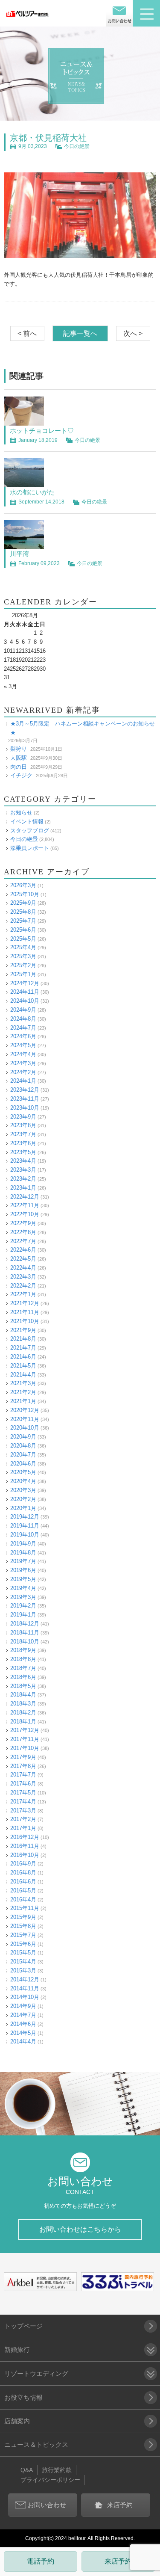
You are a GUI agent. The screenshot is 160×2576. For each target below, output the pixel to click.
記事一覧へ (80, 333)
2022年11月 (25, 1205)
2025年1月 (23, 974)
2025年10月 (25, 894)
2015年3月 (23, 1970)
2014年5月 (23, 2033)
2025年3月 (23, 956)
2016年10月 (25, 1855)
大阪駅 (19, 758)
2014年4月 (23, 2042)
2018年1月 (23, 1722)
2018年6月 (23, 1677)
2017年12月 (25, 1730)
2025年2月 (23, 965)
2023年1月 (23, 1188)
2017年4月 (23, 1802)
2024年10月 (25, 1001)
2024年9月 (23, 1010)
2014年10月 (25, 1997)
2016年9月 (23, 1864)
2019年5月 (23, 1579)
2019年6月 (23, 1570)
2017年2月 (23, 1819)
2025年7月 (23, 921)
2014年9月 (23, 2006)
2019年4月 (23, 1588)
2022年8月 (23, 1232)
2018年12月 (25, 1624)
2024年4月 (23, 1054)
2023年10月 (25, 1108)
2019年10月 (25, 1535)
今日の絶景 (77, 146)
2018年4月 (23, 1695)
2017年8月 (23, 1766)
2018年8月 (23, 1659)
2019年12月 (25, 1517)
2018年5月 (23, 1686)
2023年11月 (25, 1099)
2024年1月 (23, 1081)
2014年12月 (25, 1979)
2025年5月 (23, 939)
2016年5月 (23, 1891)
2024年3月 (23, 1063)
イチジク (21, 775)
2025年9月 (23, 903)
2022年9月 (23, 1223)
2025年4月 (23, 947)
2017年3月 (23, 1811)
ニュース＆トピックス (36, 2444)
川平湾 (19, 554)
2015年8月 (23, 1926)
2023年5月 (23, 1152)
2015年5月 (23, 1953)
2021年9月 (23, 1330)
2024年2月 (23, 1072)
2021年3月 (23, 1383)
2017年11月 (25, 1739)
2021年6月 (23, 1357)
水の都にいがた (32, 492)
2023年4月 (23, 1161)
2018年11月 (25, 1633)
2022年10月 (25, 1214)
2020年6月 (23, 1464)
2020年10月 (25, 1428)
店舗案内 (17, 2421)
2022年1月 (23, 1294)
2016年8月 (23, 1873)
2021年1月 (23, 1401)
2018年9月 (23, 1650)
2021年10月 (25, 1321)
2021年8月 (23, 1339)
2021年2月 (23, 1392)
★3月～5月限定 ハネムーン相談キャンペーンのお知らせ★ (83, 728)
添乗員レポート (30, 848)
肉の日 (19, 767)
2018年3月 (23, 1704)
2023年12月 (25, 1090)
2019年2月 (23, 1606)
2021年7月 (23, 1348)
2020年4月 (23, 1481)
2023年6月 (23, 1143)
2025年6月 (23, 930)
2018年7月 (23, 1668)
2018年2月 (23, 1713)
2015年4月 (23, 1962)
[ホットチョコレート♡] (24, 421)
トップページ (23, 2326)
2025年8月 (23, 912)
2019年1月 (23, 1615)
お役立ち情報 (23, 2397)
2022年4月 (23, 1268)
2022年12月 (25, 1197)
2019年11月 (25, 1526)
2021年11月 (25, 1312)
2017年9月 (23, 1757)
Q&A (27, 2470)
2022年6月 (23, 1250)
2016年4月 (23, 1899)
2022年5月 (23, 1259)
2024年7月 (23, 1028)
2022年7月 (23, 1241)
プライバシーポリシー (50, 2480)
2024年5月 (23, 1045)
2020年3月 (23, 1490)
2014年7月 (23, 2015)
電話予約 (41, 2561)
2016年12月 (25, 1837)
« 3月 (10, 686)
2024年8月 (23, 1019)
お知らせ (21, 813)
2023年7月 (23, 1134)
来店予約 (118, 2561)
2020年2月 (23, 1499)
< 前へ (27, 333)
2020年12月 (25, 1410)
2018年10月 (25, 1642)
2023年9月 (23, 1117)
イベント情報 (27, 822)
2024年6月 (23, 1036)
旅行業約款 (57, 2470)
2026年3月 (23, 885)
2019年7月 (23, 1561)
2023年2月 (23, 1179)
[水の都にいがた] (24, 483)
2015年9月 (23, 1917)
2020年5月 (23, 1472)
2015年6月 (23, 1944)
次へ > (133, 333)
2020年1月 (23, 1508)
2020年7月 (23, 1455)
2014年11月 (25, 1988)
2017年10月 (25, 1748)
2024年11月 (25, 992)
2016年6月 (23, 1882)
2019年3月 (23, 1597)
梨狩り (19, 749)
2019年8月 (23, 1553)
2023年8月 (23, 1125)
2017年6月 (23, 1784)
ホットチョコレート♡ (42, 431)
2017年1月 (23, 1828)
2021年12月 (25, 1303)
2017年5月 (23, 1793)
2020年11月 (25, 1419)
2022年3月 (23, 1277)
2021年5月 (23, 1366)
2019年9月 (23, 1544)
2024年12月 (25, 983)
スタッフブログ (30, 831)
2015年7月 (23, 1935)
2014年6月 (23, 2024)
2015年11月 (25, 1908)
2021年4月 (23, 1375)
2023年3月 (23, 1170)
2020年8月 (23, 1446)
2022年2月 (23, 1286)
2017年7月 (23, 1775)
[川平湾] (24, 544)
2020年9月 (23, 1437)
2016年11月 (25, 1846)
